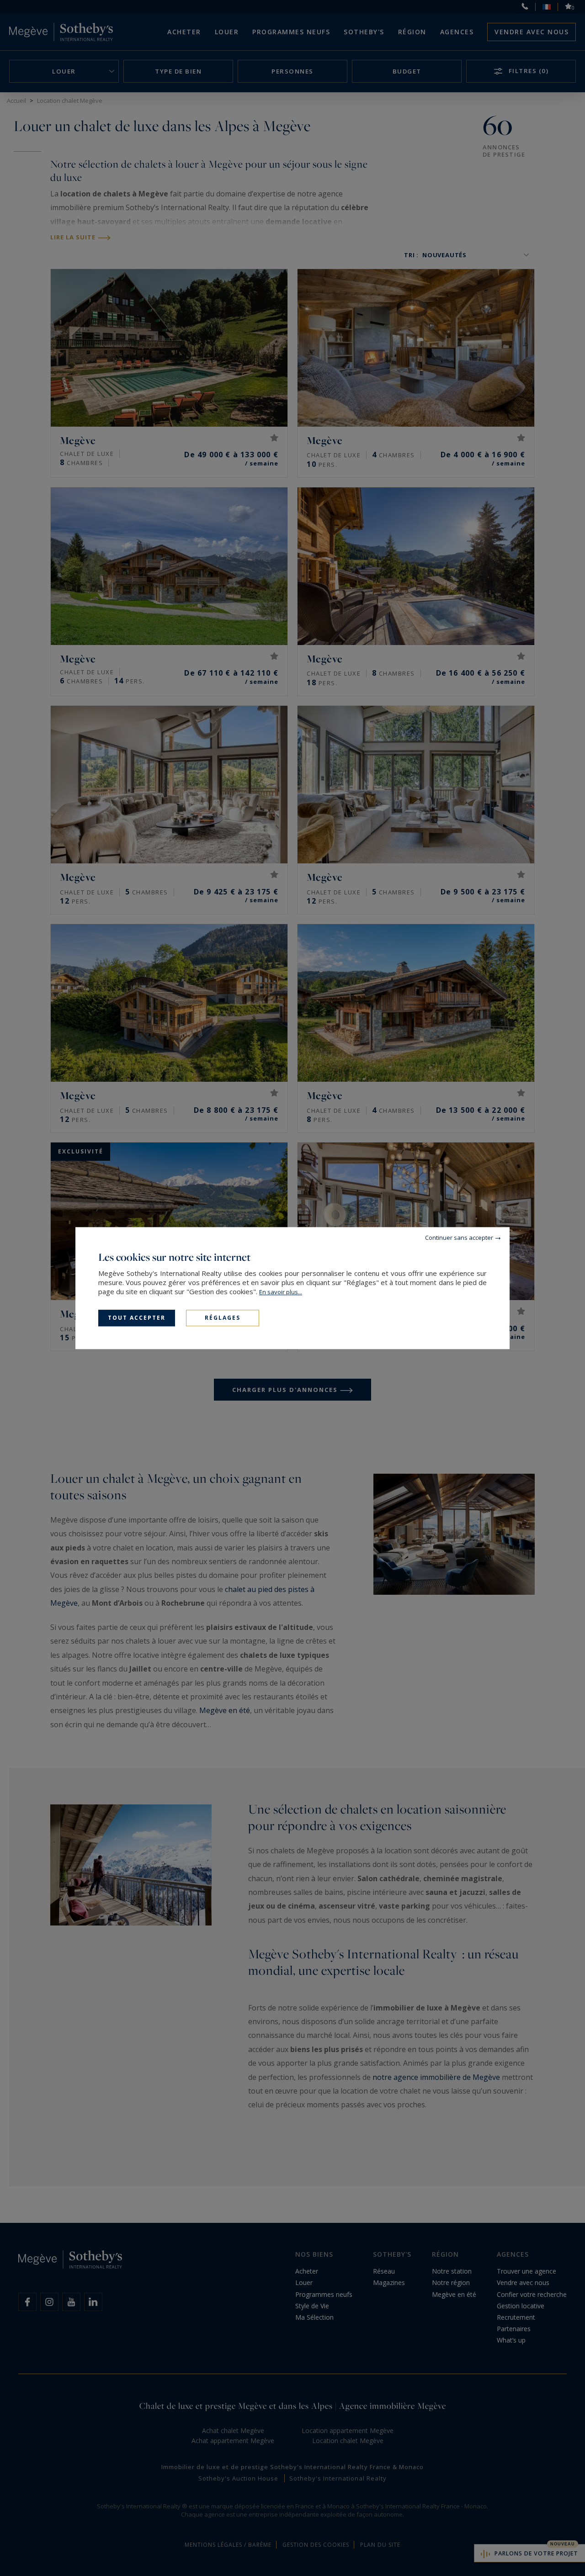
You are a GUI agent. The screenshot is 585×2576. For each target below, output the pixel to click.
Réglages (223, 1318)
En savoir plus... (281, 1292)
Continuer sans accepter (459, 1238)
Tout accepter (137, 1318)
